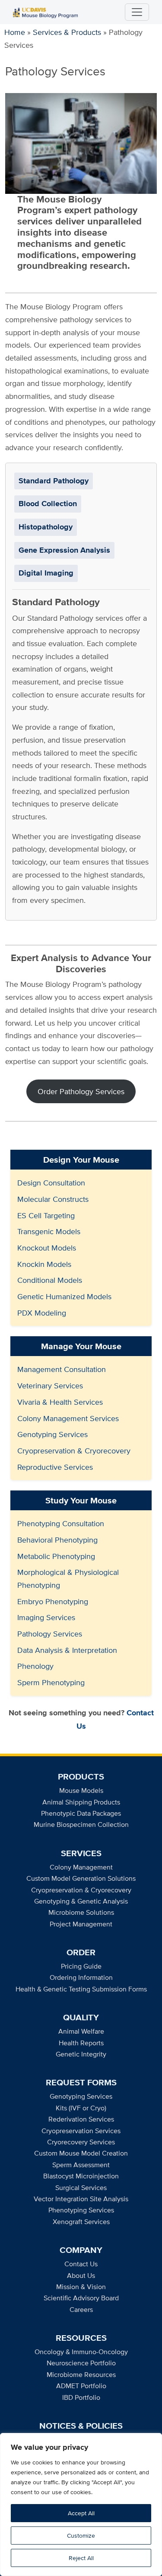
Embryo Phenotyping (53, 1601)
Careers (81, 2310)
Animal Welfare (81, 2031)
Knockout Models (47, 1248)
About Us (81, 2276)
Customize (81, 2536)
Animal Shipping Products (81, 1802)
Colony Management (81, 1867)
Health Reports (81, 2043)
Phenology (35, 1666)
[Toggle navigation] (137, 12)
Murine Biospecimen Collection (81, 1825)
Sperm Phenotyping (51, 1682)
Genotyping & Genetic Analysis (81, 1901)
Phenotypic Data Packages (81, 1813)
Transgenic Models (49, 1231)
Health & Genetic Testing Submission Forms (81, 1989)
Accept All (81, 2513)
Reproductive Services (55, 1467)
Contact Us (81, 2264)
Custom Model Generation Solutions (81, 1878)
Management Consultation (62, 1369)
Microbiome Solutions (81, 1912)
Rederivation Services (81, 2119)
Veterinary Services (50, 1386)
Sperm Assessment (81, 2165)
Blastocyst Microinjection (81, 2176)
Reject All (81, 2558)
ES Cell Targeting (46, 1215)
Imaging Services (46, 1617)
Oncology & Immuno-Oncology (81, 2352)
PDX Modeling (42, 1313)
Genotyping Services (52, 1434)
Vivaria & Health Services (60, 1402)
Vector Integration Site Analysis (81, 2199)
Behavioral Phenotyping (57, 1540)
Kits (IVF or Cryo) (81, 2108)
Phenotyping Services (81, 2210)
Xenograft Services (81, 2222)
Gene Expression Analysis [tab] (64, 550)
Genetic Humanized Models (64, 1296)
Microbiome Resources (81, 2375)
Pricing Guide (81, 1966)
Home (15, 32)
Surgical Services (81, 2188)
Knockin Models (44, 1264)
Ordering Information (81, 1977)
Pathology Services (50, 1634)
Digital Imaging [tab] (46, 573)
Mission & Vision (81, 2287)
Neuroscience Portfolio (81, 2363)
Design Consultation (51, 1183)
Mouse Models (81, 1790)
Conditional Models (50, 1280)
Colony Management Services (68, 1418)
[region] (81, 2504)
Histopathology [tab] (46, 527)
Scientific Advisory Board (81, 2298)
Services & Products (67, 32)
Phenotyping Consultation (61, 1523)
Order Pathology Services (81, 1091)
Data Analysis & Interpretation (67, 1650)
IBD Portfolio (81, 2397)
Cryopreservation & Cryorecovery (74, 1451)
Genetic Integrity (81, 2054)
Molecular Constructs (53, 1199)
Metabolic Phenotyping (56, 1556)
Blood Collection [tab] (48, 504)
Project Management (81, 1924)
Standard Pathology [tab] (54, 481)
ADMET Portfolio (81, 2386)
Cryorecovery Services (81, 2142)
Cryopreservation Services (81, 2131)
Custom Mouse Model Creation (81, 2153)
